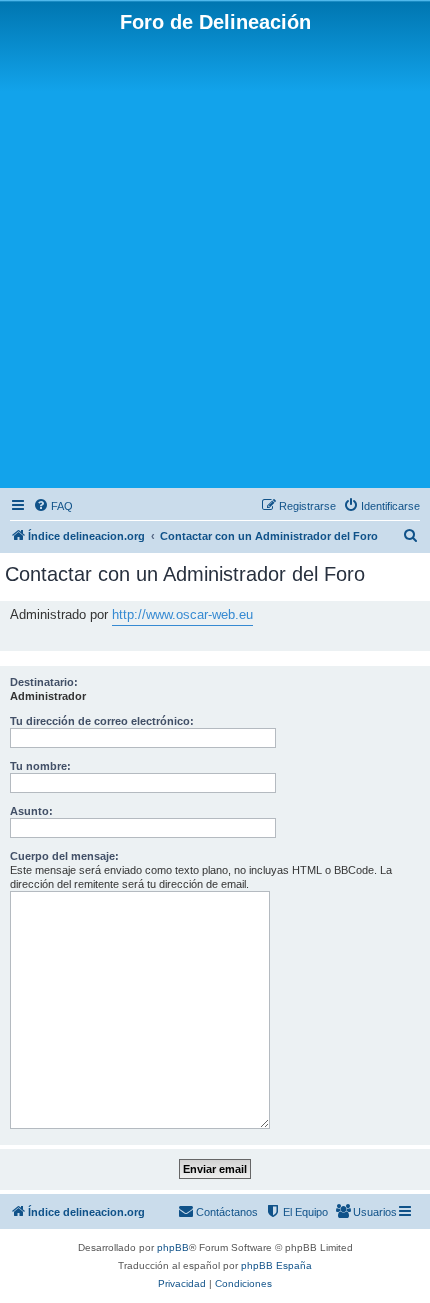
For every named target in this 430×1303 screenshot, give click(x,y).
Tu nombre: (40, 766)
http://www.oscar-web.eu (182, 614)
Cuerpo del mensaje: (64, 856)
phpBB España (276, 1265)
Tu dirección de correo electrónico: (102, 721)
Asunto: (31, 811)
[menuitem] (53, 506)
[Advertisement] (215, 259)
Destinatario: (44, 682)
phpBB (173, 1247)
